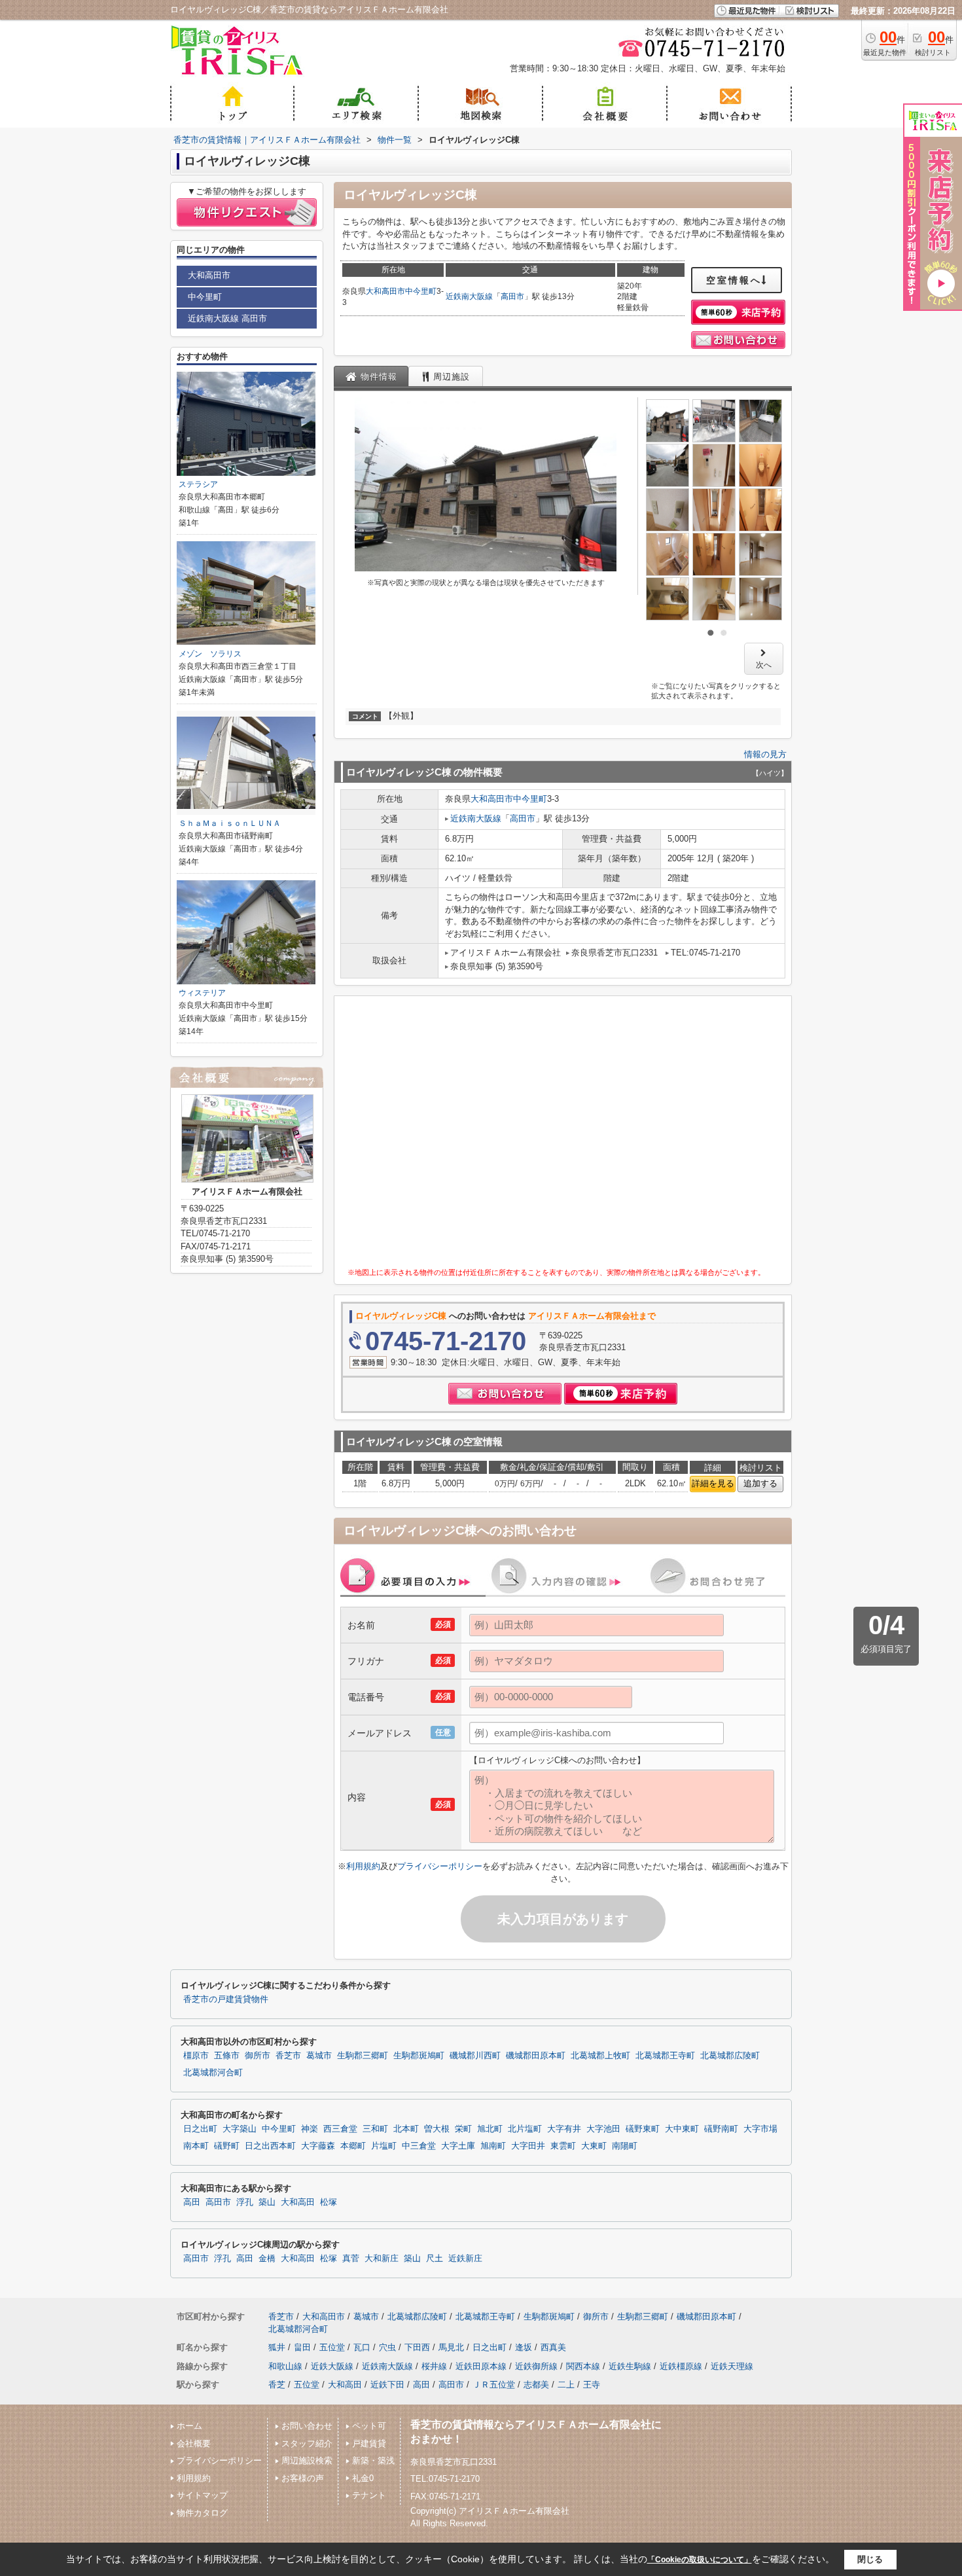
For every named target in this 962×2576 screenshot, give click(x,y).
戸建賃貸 (369, 2443)
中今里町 (421, 291)
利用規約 (363, 1866)
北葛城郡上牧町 (600, 2056)
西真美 (553, 2347)
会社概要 (194, 2443)
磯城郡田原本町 (536, 2056)
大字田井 (528, 2146)
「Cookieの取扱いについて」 (700, 2560)
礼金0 (363, 2478)
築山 (267, 2202)
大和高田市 (385, 291)
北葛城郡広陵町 (730, 2056)
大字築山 (240, 2129)
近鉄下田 (387, 2385)
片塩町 (384, 2146)
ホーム (189, 2426)
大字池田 (603, 2129)
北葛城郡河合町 (213, 2073)
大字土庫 (458, 2146)
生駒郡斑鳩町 (419, 2056)
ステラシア (198, 484)
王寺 (592, 2385)
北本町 (406, 2129)
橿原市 (196, 2056)
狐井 (277, 2347)
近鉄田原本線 (481, 2366)
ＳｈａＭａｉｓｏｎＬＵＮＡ (230, 823)
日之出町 (200, 2129)
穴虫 (387, 2347)
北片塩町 (525, 2129)
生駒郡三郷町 (363, 2056)
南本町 (196, 2146)
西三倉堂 (340, 2129)
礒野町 (227, 2146)
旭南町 (493, 2146)
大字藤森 (318, 2146)
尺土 (435, 2259)
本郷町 (353, 2146)
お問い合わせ (307, 2426)
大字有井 (564, 2129)
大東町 (594, 2146)
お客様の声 (303, 2478)
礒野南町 (721, 2129)
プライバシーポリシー (440, 1866)
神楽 (310, 2129)
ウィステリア (202, 993)
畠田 (302, 2347)
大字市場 (760, 2129)
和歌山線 (285, 2366)
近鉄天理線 (732, 2366)
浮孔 (245, 2202)
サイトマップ (202, 2495)
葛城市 (319, 2056)
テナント (369, 2495)
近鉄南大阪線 (469, 296)
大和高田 (298, 2202)
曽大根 (437, 2129)
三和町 (375, 2129)
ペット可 (369, 2426)
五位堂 (332, 2347)
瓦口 (362, 2347)
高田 (192, 2202)
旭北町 (490, 2129)
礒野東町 (643, 2129)
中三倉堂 (419, 2146)
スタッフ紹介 (307, 2443)
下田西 (417, 2347)
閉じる (870, 2559)
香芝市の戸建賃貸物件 (226, 1999)
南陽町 (625, 2146)
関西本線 (583, 2366)
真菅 (351, 2259)
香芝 (277, 2385)
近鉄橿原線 (681, 2366)
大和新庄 (382, 2259)
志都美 (536, 2385)
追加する (760, 1483)
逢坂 (524, 2347)
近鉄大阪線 (332, 2366)
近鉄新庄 (465, 2259)
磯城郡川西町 (475, 2056)
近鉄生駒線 (630, 2366)
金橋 (267, 2259)
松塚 (329, 2202)
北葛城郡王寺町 (665, 2056)
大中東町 (682, 2129)
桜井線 (434, 2366)
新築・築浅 (373, 2460)
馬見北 (451, 2347)
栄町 (463, 2129)
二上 (566, 2385)
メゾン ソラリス (210, 654)
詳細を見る (713, 1483)
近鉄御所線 (536, 2366)
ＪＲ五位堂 (494, 2385)
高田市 (512, 296)
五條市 (227, 2056)
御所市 (258, 2056)
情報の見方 (765, 754)
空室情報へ (734, 280)
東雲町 (563, 2146)
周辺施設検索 (307, 2460)
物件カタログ (202, 2513)
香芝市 (288, 2056)
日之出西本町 (270, 2146)
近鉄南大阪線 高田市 (227, 318)
